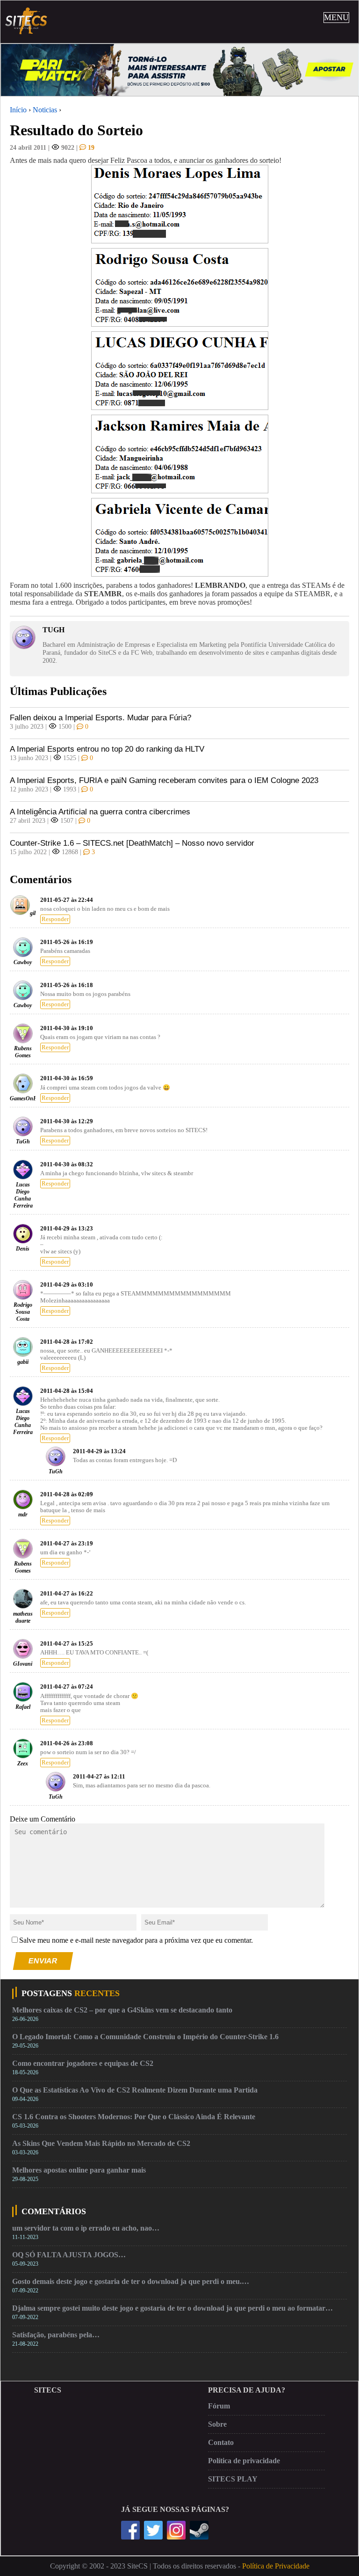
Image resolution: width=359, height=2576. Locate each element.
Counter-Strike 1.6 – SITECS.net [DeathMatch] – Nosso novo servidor (132, 843)
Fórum (219, 2406)
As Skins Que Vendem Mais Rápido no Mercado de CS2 (101, 2143)
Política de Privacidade (276, 2566)
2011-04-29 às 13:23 (67, 1229)
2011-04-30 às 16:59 (67, 1078)
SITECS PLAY (233, 2479)
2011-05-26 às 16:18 (67, 985)
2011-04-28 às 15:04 (67, 1391)
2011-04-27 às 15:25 (67, 1644)
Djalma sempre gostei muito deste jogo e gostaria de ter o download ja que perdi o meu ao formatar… (172, 2308)
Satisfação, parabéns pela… (56, 2335)
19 (90, 147)
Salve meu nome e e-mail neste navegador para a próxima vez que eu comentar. (136, 1940)
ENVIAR (43, 1961)
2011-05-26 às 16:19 (67, 942)
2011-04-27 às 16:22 (67, 1594)
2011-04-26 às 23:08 (67, 1743)
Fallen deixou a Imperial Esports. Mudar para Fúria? (101, 718)
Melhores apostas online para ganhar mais (79, 2170)
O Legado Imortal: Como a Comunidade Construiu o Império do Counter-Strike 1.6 (145, 2037)
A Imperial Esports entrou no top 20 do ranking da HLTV (107, 749)
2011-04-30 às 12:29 (67, 1121)
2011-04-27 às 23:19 (67, 1544)
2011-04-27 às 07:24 (67, 1687)
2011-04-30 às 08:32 (67, 1164)
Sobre (217, 2424)
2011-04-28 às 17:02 (67, 1342)
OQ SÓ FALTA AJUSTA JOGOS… (69, 2255)
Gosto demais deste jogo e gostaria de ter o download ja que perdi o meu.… (131, 2281)
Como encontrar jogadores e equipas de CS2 (83, 2063)
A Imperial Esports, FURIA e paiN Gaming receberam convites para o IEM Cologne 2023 (164, 780)
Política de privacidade (244, 2461)
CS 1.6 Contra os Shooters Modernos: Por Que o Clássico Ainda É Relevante (134, 2117)
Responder (55, 919)
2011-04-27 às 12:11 (99, 1777)
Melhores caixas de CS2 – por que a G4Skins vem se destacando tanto (122, 2010)
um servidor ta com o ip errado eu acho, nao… (86, 2228)
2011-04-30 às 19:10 (67, 1028)
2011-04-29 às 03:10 (67, 1285)
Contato (221, 2442)
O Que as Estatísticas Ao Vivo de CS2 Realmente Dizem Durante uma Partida (135, 2090)
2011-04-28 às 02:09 (67, 1494)
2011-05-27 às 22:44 (67, 900)
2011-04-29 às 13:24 (99, 1451)
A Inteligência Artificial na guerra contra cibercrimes (100, 812)
